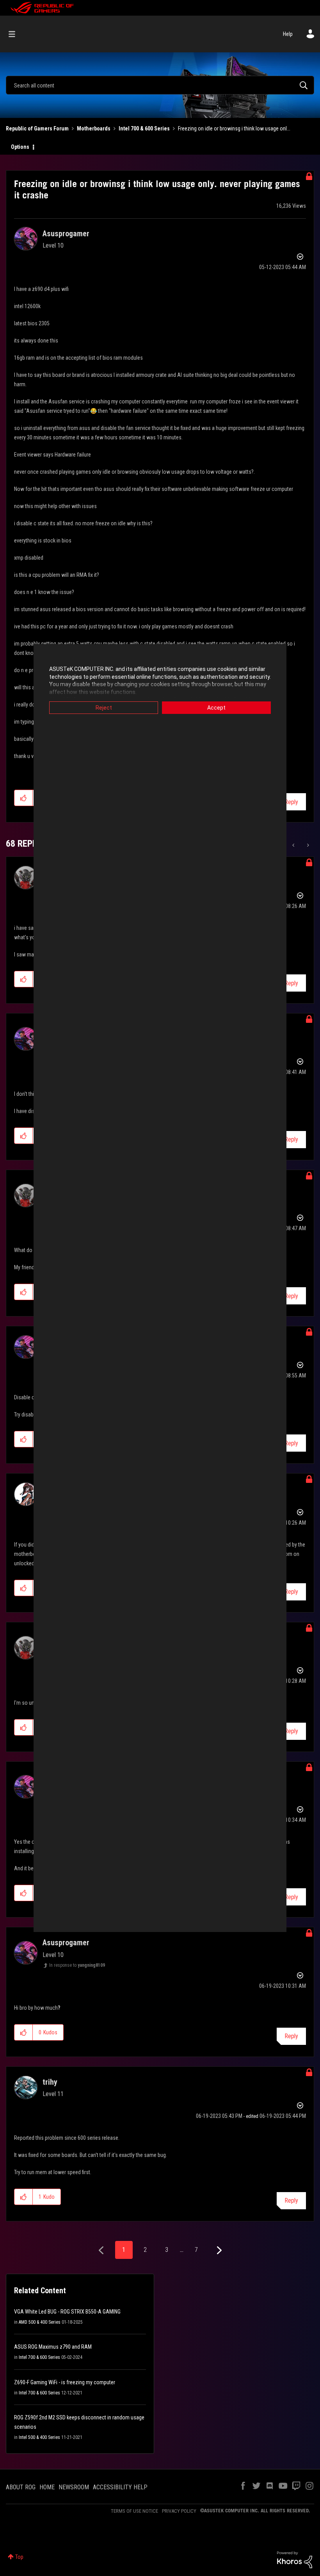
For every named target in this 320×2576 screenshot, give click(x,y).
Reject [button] (104, 708)
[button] (24, 798)
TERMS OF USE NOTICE (134, 2511)
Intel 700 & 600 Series (144, 128)
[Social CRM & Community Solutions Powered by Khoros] (295, 2559)
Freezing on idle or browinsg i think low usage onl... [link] (234, 128)
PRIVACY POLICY (179, 2511)
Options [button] (20, 147)
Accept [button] (216, 708)
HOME (47, 2487)
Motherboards (94, 128)
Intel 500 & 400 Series (39, 2437)
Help (288, 34)
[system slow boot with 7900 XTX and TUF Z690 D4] (307, 845)
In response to (77, 1965)
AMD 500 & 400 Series (40, 2322)
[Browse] (16, 34)
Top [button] (19, 2557)
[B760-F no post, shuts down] (294, 845)
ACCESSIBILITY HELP (120, 2487)
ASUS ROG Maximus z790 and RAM (53, 2347)
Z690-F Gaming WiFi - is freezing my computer (65, 2382)
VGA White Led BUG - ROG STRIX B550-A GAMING (67, 2312)
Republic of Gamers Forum (37, 128)
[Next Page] (218, 2250)
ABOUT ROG (21, 2487)
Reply (291, 802)
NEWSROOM (74, 2487)
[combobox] (160, 85)
